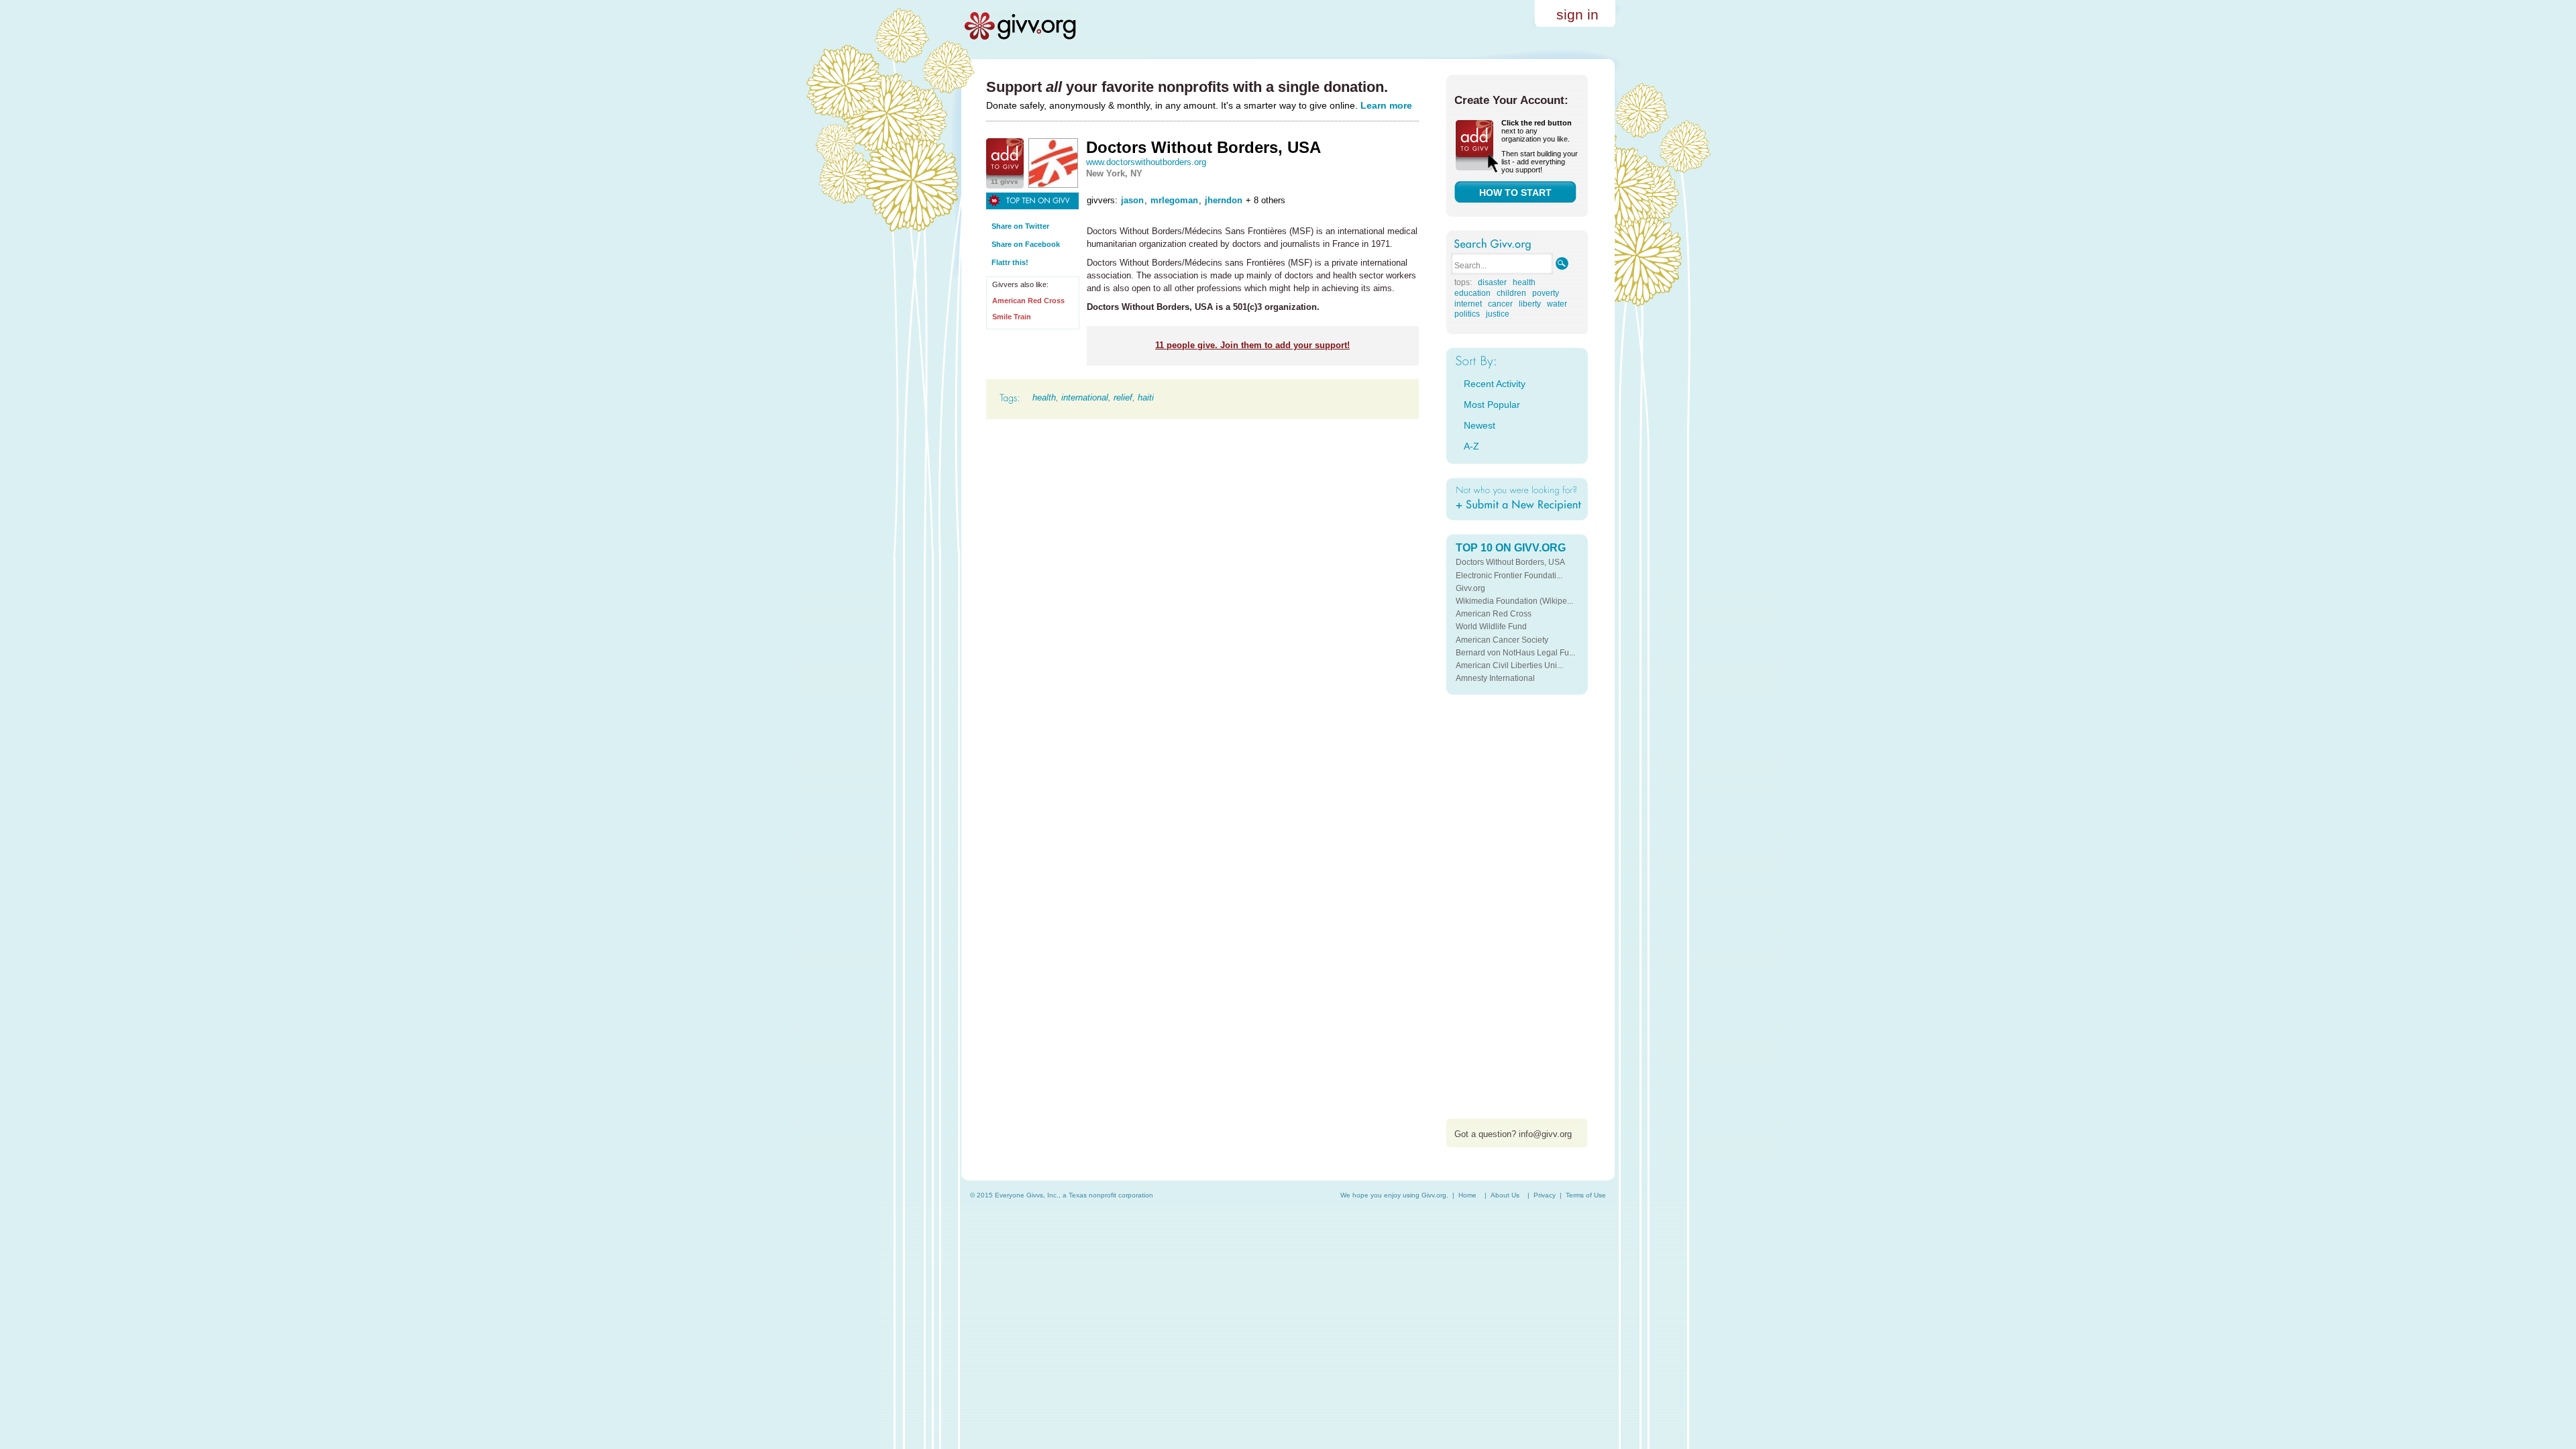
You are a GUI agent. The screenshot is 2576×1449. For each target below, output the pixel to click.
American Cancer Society (1502, 640)
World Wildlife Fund (1491, 627)
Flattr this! (1010, 262)
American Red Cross (1028, 301)
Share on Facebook (1026, 244)
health (1044, 397)
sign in (1577, 14)
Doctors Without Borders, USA (1510, 562)
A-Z (1471, 446)
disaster (1492, 282)
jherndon (1224, 200)
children (1511, 293)
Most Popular (1492, 405)
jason (1132, 200)
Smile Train (1012, 317)
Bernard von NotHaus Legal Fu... (1515, 653)
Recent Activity (1495, 384)
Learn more (1386, 105)
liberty (1530, 304)
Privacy (1545, 1195)
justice (1498, 314)
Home (1467, 1195)
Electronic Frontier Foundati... (1509, 576)
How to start (1515, 193)
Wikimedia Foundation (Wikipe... (1514, 601)
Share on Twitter (1020, 226)
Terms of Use (1586, 1195)
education (1472, 293)
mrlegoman (1174, 200)
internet (1468, 304)
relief (1123, 397)
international (1085, 397)
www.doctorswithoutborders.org (1146, 162)
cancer (1500, 304)
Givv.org (1470, 588)
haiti (1146, 397)
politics (1467, 314)
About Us (1505, 1195)
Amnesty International (1495, 678)
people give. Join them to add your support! (1252, 345)
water (1557, 304)
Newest (1480, 425)
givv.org (1020, 25)
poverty (1546, 293)
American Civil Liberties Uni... (1509, 665)
